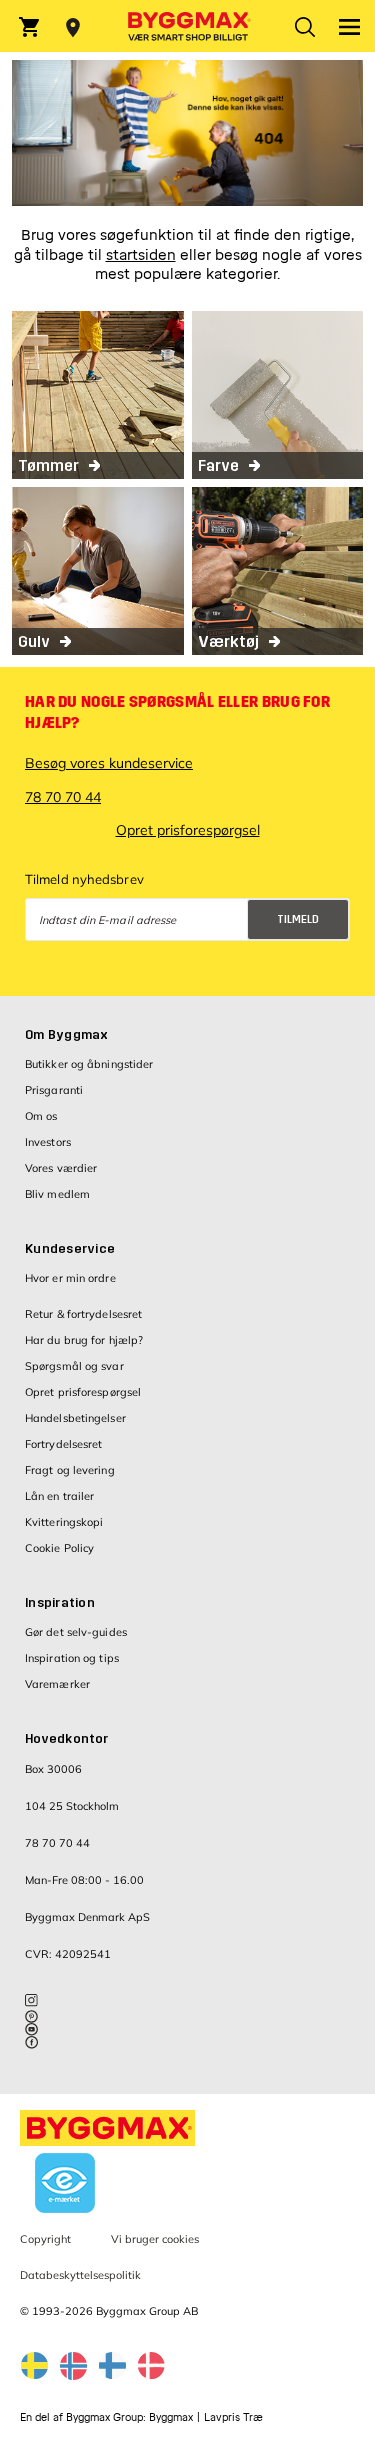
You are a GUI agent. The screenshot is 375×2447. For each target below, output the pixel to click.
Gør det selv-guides (76, 1632)
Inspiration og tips (72, 1658)
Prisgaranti (54, 1090)
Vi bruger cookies (155, 2239)
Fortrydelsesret (64, 1444)
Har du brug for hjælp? (84, 1340)
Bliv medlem (57, 1194)
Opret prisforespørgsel (188, 830)
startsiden (141, 255)
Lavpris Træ (233, 2417)
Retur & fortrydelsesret (83, 1314)
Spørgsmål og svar (74, 1366)
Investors (48, 1142)
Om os (41, 1116)
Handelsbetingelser (75, 1418)
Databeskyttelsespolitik (222, 962)
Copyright (45, 2239)
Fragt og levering (70, 1470)
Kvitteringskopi (64, 1522)
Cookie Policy (59, 1548)
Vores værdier (61, 1168)
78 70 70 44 (63, 797)
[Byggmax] (187, 26)
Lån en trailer (59, 1496)
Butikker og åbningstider (89, 1064)
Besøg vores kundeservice (109, 763)
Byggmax (171, 2417)
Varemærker (57, 1684)
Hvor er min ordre (70, 1278)
